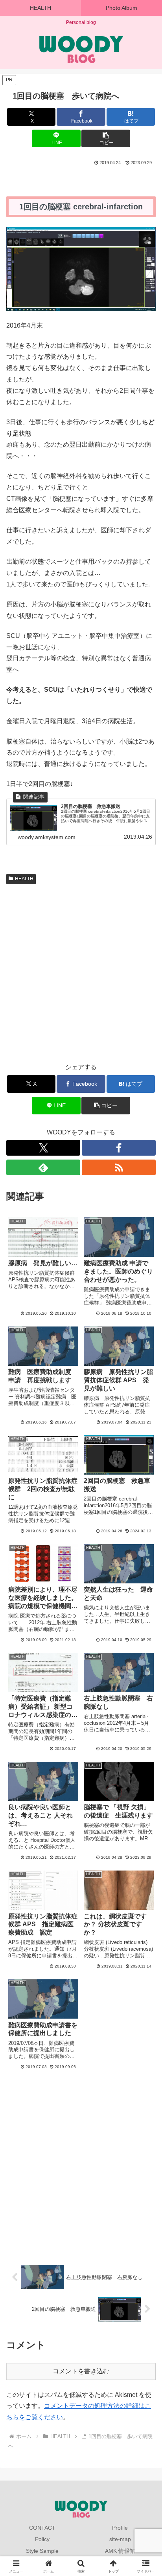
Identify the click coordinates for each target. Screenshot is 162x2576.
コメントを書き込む (81, 2371)
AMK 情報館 (120, 2551)
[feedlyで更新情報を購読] (43, 1167)
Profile (120, 2528)
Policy (42, 2539)
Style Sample (42, 2551)
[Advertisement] (81, 972)
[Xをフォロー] (43, 1148)
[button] (106, 138)
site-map (120, 2539)
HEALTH (24, 879)
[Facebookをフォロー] (119, 1148)
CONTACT (42, 2528)
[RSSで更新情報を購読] (119, 1167)
